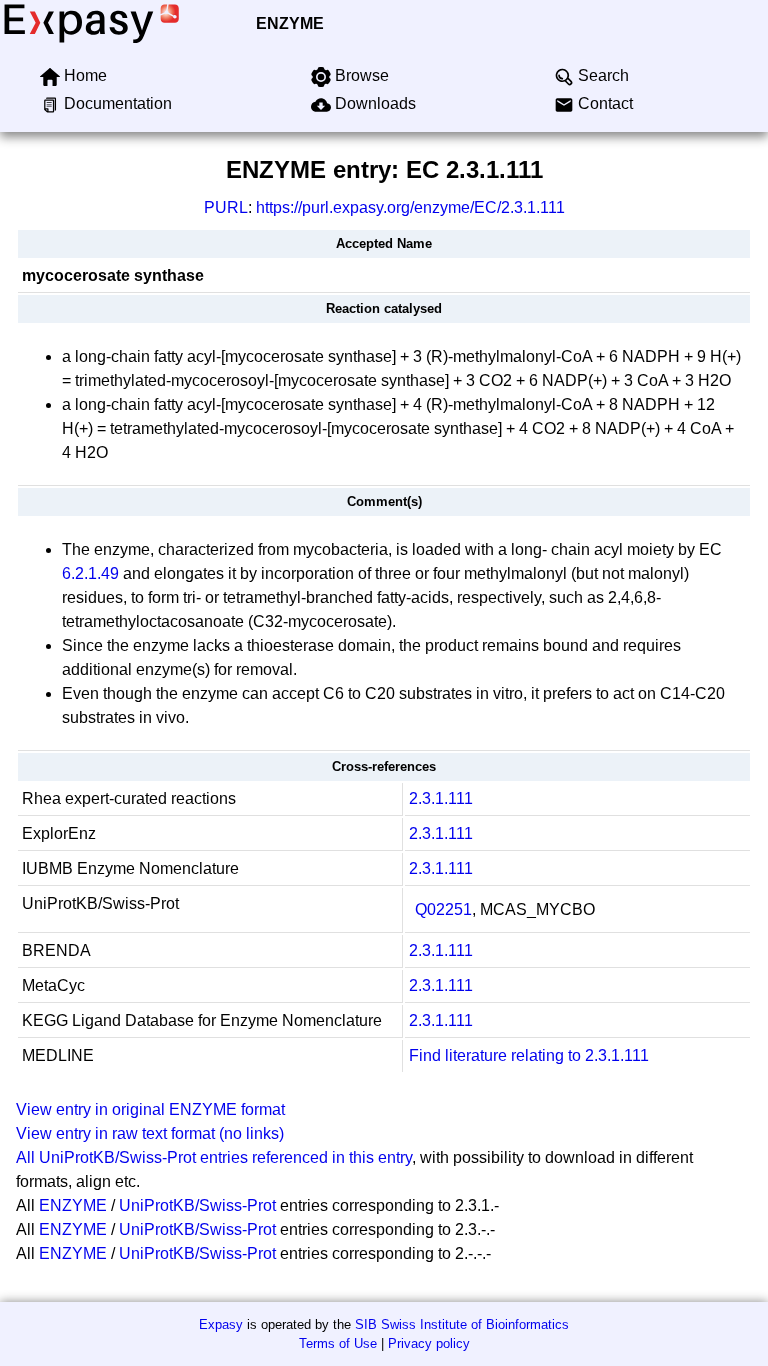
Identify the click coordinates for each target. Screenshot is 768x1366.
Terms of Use (338, 1343)
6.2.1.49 (90, 573)
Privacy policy (429, 1343)
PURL (226, 207)
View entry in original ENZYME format (150, 1109)
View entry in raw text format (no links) (150, 1133)
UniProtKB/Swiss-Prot (197, 1205)
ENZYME (290, 23)
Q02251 (443, 909)
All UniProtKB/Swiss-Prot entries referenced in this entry (214, 1157)
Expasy (221, 1324)
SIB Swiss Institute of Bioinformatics (462, 1324)
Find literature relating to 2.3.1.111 (529, 1055)
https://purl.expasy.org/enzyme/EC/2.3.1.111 (410, 207)
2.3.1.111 (441, 798)
